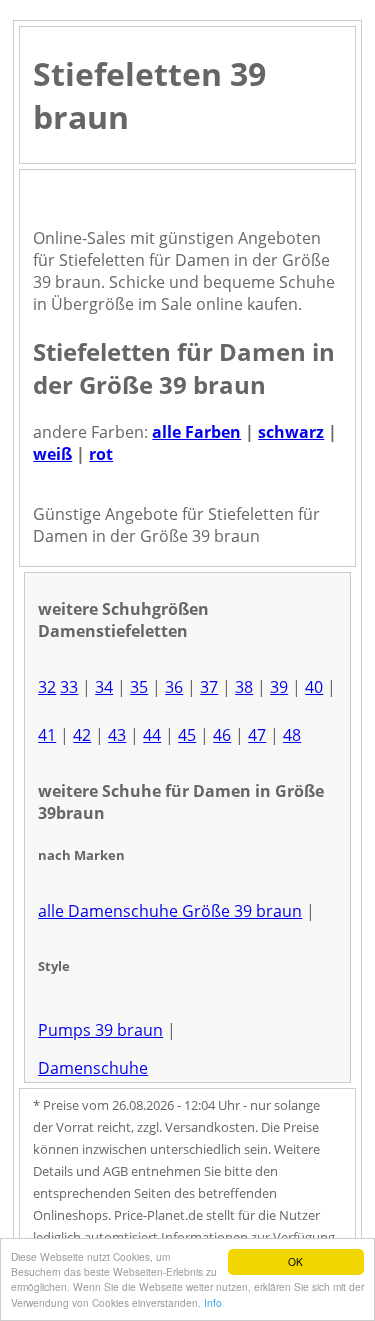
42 (82, 735)
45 (187, 735)
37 (209, 687)
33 (69, 687)
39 (279, 687)
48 (292, 735)
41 (47, 735)
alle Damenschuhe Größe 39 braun (170, 911)
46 (222, 735)
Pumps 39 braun (100, 1030)
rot (101, 454)
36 (174, 687)
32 (47, 687)
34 (104, 687)
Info (213, 1302)
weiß (52, 454)
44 (152, 735)
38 (244, 687)
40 (314, 687)
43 (117, 735)
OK (295, 1261)
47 (257, 735)
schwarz (291, 432)
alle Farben (196, 432)
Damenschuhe (93, 1068)
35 (139, 687)
